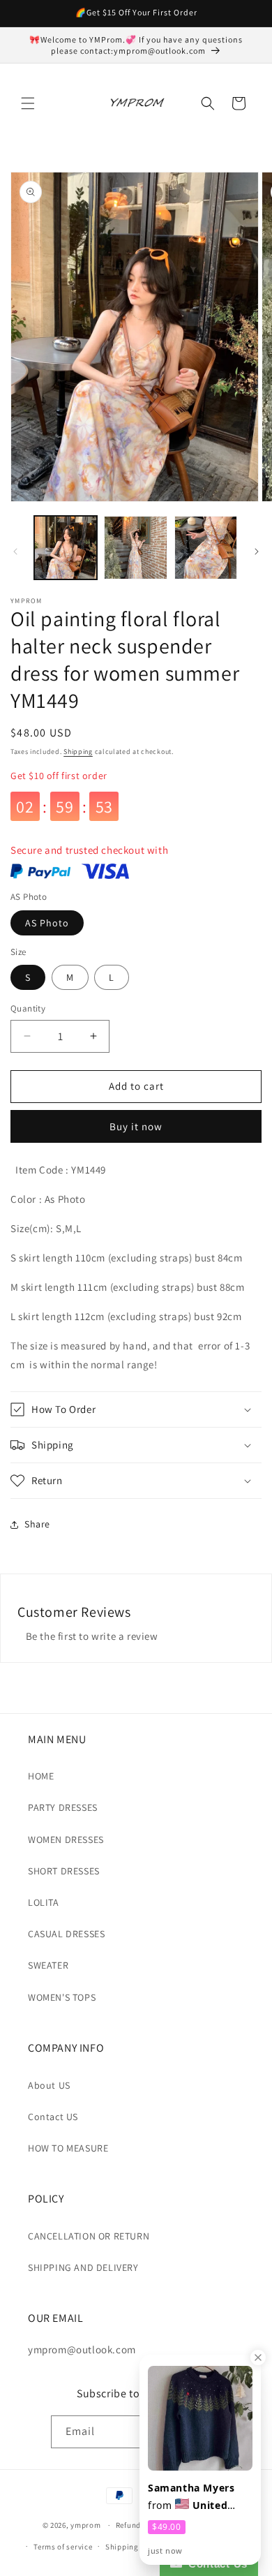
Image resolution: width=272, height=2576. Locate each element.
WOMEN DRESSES (66, 1840)
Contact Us (215, 2564)
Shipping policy (134, 2547)
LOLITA (44, 1902)
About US (49, 2085)
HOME (41, 1776)
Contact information (213, 2547)
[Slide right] (257, 552)
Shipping (78, 752)
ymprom (85, 2525)
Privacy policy (204, 2525)
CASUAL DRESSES (66, 1934)
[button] (28, 103)
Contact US (53, 2117)
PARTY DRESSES (63, 1807)
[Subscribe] (206, 2432)
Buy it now (136, 1126)
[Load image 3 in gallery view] (206, 547)
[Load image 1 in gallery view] (66, 547)
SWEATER (48, 1965)
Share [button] (37, 1524)
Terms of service (63, 2547)
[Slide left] (15, 552)
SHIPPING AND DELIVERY (83, 2267)
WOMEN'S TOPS (62, 1997)
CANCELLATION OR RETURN (89, 2236)
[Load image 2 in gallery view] (135, 547)
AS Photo (47, 923)
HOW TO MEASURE (68, 2148)
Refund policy (141, 2525)
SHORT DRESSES (64, 1871)
